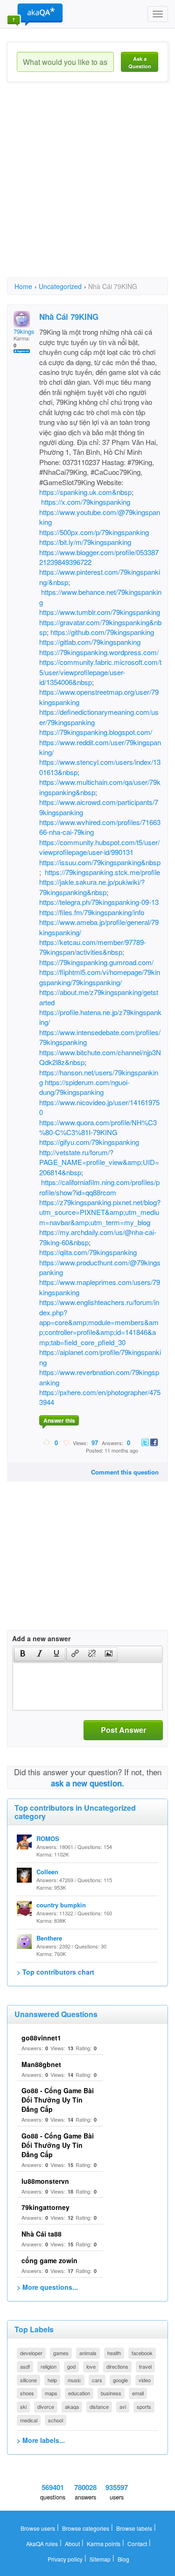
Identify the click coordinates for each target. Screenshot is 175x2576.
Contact (137, 2544)
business (111, 2393)
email (138, 2393)
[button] (23, 1654)
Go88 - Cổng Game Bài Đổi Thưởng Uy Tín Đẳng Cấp (58, 2100)
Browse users (38, 2528)
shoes (27, 2393)
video (145, 2380)
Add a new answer (41, 1638)
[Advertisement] (87, 188)
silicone (28, 2380)
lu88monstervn (45, 2181)
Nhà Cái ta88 (42, 2234)
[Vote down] (66, 1442)
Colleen (47, 1872)
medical (29, 2420)
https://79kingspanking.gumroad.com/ (96, 962)
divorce (46, 2407)
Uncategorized (60, 286)
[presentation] (23, 1654)
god (71, 2366)
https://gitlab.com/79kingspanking (90, 642)
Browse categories (86, 2528)
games (61, 2353)
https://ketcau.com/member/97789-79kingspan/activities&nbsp (93, 947)
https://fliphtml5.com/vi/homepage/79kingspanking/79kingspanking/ (100, 977)
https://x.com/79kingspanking (86, 502)
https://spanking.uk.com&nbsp (85, 492)
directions (117, 2366)
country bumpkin (61, 1905)
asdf (25, 2366)
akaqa (72, 2407)
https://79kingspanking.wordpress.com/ (99, 652)
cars (97, 2380)
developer (31, 2353)
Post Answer (123, 1730)
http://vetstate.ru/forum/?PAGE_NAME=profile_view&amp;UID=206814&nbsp (99, 1162)
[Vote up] (47, 1442)
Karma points (104, 2544)
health (114, 2353)
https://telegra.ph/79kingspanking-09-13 (99, 902)
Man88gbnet (41, 2064)
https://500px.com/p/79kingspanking (94, 532)
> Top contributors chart (56, 1972)
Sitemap (100, 2559)
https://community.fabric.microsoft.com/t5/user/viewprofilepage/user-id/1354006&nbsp (100, 672)
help (52, 2380)
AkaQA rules (42, 2544)
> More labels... (41, 2440)
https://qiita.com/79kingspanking (88, 1252)
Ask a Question (140, 62)
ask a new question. (87, 1783)
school (56, 2420)
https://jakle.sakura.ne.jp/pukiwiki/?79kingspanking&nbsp (92, 887)
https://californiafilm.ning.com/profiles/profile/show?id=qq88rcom (99, 1187)
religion (49, 2366)
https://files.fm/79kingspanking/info (92, 912)
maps (51, 2393)
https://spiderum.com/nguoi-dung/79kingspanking (84, 1087)
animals (88, 2353)
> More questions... (47, 2287)
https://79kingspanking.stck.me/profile (102, 872)
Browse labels (134, 2528)
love (91, 2366)
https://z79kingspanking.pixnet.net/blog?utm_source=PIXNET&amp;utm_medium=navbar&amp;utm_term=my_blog (100, 1212)
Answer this (59, 1420)
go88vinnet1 (41, 2038)
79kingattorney (45, 2207)
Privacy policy (65, 2559)
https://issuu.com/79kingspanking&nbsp (100, 862)
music (74, 2380)
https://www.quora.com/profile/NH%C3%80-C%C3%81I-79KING (98, 1127)
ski (23, 2407)
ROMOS (48, 1838)
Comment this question (125, 1472)
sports (144, 2407)
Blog (123, 2559)
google (120, 2380)
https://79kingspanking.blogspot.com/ (96, 732)
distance (99, 2407)
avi (123, 2407)
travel (145, 2366)
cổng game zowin (49, 2260)
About (72, 2544)
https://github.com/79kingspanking (102, 632)
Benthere (49, 1938)
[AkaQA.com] (35, 14)
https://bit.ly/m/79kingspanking (85, 542)
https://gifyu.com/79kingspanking (89, 1142)
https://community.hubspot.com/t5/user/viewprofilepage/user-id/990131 (99, 847)
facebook (142, 2353)
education (79, 2393)
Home (23, 286)
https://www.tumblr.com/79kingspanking (100, 612)
